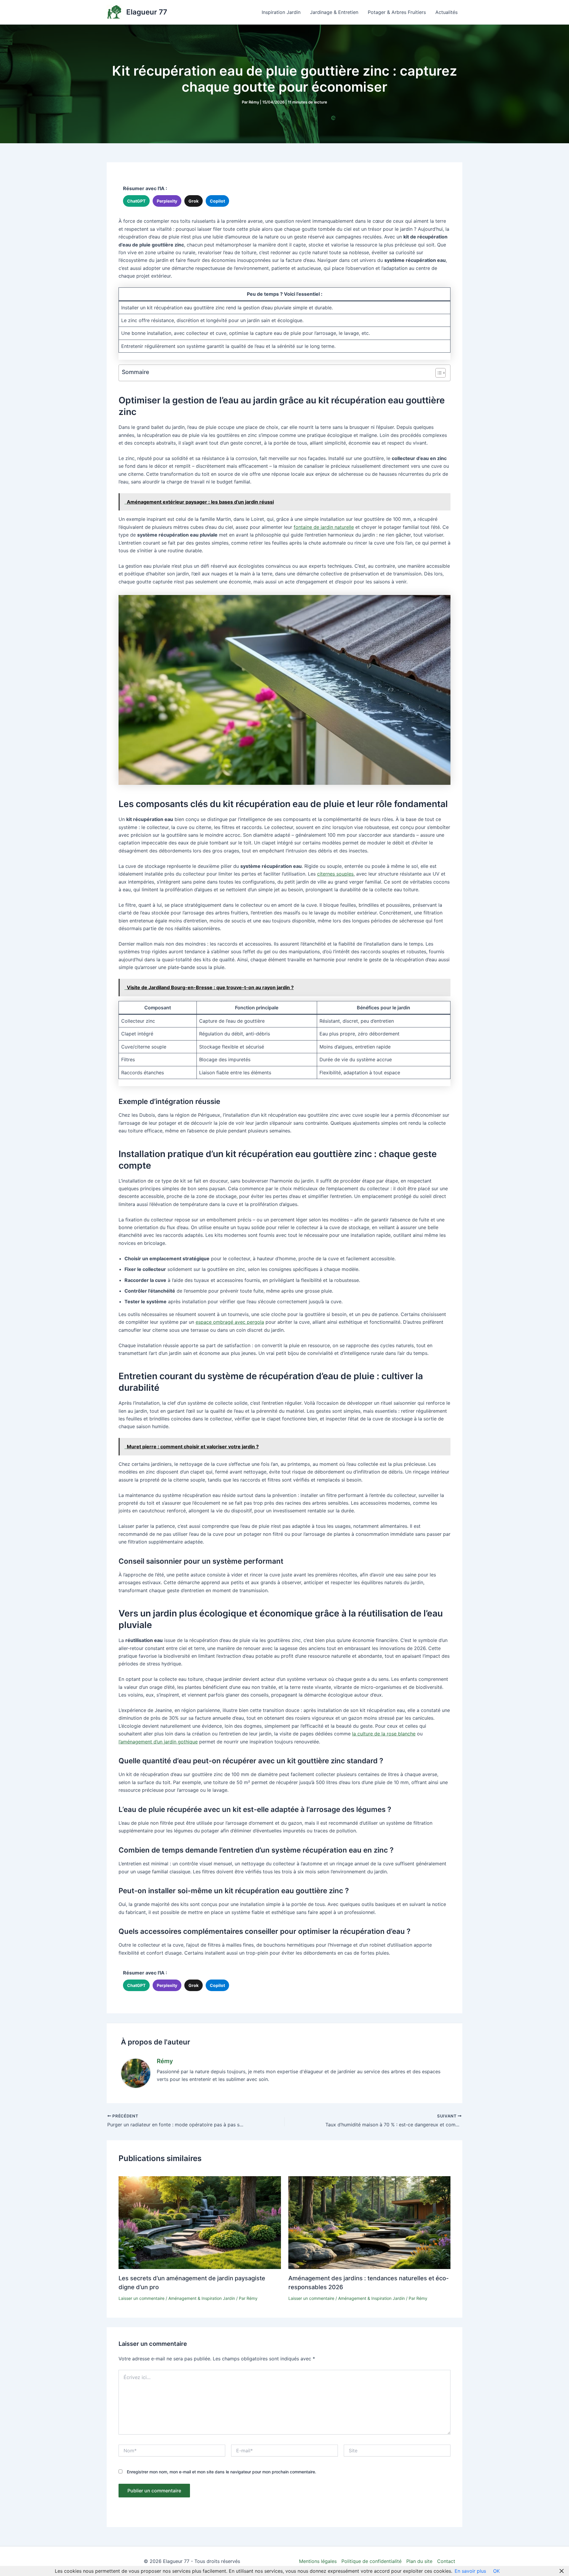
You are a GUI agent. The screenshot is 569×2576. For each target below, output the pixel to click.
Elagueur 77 (147, 12)
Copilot (217, 201)
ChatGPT (136, 201)
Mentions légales (318, 2561)
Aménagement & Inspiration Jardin (202, 2298)
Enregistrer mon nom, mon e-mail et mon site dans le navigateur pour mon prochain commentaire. (222, 2472)
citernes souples (335, 874)
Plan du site (419, 2561)
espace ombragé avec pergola (230, 1322)
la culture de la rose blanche (384, 1734)
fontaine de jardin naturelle (324, 527)
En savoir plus (470, 2571)
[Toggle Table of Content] (438, 373)
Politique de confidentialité (371, 2561)
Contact (446, 2561)
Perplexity (167, 201)
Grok (194, 201)
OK (496, 2571)
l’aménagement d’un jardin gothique (158, 1742)
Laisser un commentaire (142, 2298)
